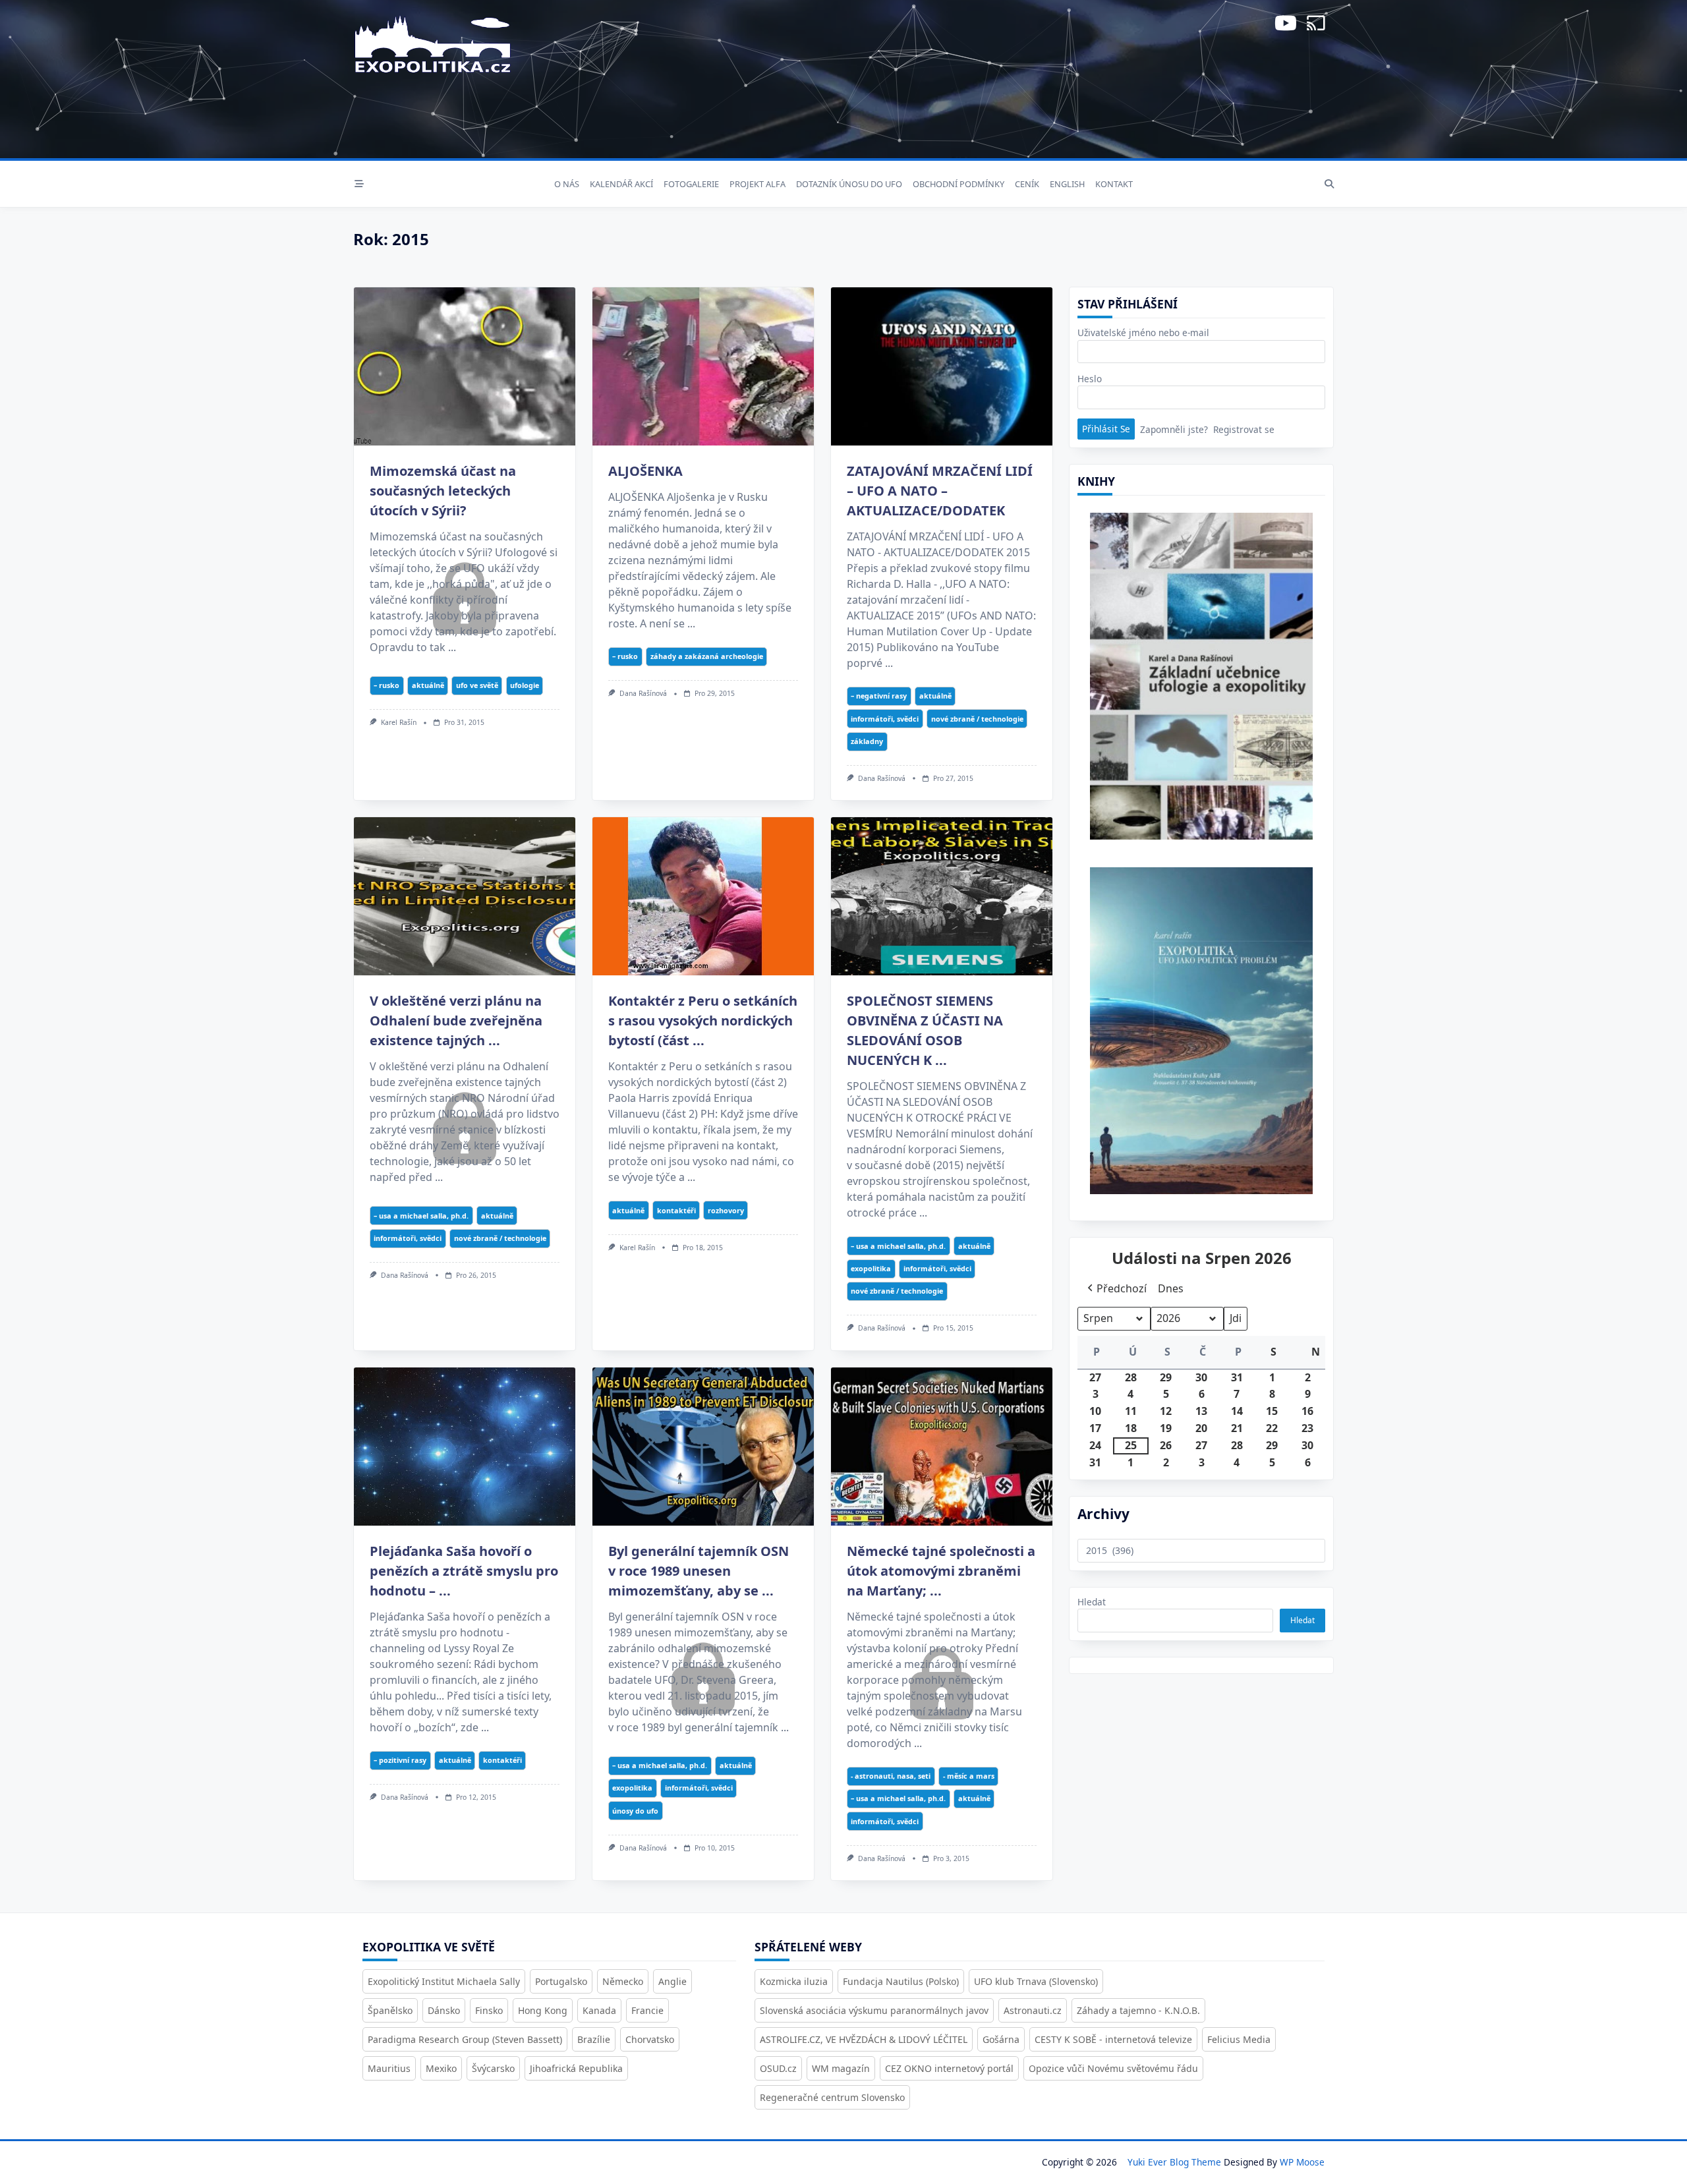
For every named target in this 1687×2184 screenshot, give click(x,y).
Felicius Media (1239, 2039)
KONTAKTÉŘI (676, 1210)
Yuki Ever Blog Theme (1174, 2162)
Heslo (1090, 379)
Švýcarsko (493, 2068)
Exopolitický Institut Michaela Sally (444, 1981)
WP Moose (1302, 2162)
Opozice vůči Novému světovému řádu (1113, 2068)
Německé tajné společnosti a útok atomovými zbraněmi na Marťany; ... (941, 1571)
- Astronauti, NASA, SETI (891, 1776)
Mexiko (441, 2068)
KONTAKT (1114, 184)
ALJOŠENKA (645, 471)
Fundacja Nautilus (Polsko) (901, 1981)
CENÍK (1027, 184)
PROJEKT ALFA (758, 184)
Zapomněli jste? (1174, 429)
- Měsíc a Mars (969, 1776)
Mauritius (389, 2068)
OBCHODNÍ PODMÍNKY (958, 184)
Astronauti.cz (1033, 2010)
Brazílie (594, 2039)
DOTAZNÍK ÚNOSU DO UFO (849, 184)
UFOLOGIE (525, 685)
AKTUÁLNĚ (428, 685)
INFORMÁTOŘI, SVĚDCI (885, 719)
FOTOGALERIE (691, 184)
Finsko (489, 2010)
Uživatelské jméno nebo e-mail (1143, 332)
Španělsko (390, 2010)
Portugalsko (561, 1981)
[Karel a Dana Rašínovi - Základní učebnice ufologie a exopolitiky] (1201, 681)
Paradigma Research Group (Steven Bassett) (465, 2039)
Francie (647, 2010)
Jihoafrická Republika (576, 2068)
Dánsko (444, 2010)
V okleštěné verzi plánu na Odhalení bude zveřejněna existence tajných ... (456, 1020)
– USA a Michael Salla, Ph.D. (421, 1216)
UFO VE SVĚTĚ (477, 685)
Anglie (672, 1981)
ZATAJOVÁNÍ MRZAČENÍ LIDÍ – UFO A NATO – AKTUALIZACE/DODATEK (940, 491)
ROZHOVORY (726, 1210)
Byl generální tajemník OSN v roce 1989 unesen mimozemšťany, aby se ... (699, 1571)
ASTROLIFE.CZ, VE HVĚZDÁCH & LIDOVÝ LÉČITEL (864, 2039)
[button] (1116, 1289)
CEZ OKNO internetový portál (949, 2068)
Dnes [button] (1171, 1288)
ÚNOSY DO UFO (635, 1811)
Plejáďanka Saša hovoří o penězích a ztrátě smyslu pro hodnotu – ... (464, 1571)
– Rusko (386, 685)
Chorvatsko (650, 2039)
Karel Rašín (399, 722)
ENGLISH (1067, 184)
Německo (623, 1981)
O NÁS (567, 184)
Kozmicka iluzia (794, 1981)
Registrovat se (1244, 429)
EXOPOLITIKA (871, 1268)
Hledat (1092, 1602)
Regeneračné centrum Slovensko (832, 2097)
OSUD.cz (778, 2068)
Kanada (599, 2010)
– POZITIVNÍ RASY (400, 1760)
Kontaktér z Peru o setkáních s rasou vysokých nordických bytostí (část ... (703, 1020)
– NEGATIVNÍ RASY (879, 696)
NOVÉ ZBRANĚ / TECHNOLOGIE (977, 719)
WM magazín (841, 2068)
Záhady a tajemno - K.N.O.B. (1138, 2010)
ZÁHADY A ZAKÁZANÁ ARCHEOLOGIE (707, 656)
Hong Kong (543, 2010)
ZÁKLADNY (867, 741)
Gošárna (1001, 2039)
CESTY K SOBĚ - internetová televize (1113, 2039)
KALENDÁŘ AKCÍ (621, 184)
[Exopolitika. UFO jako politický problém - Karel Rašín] (1201, 1040)
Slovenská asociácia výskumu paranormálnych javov (874, 2010)
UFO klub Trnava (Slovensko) (1036, 1981)
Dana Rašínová (643, 693)
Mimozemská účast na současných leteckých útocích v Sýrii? (443, 491)
